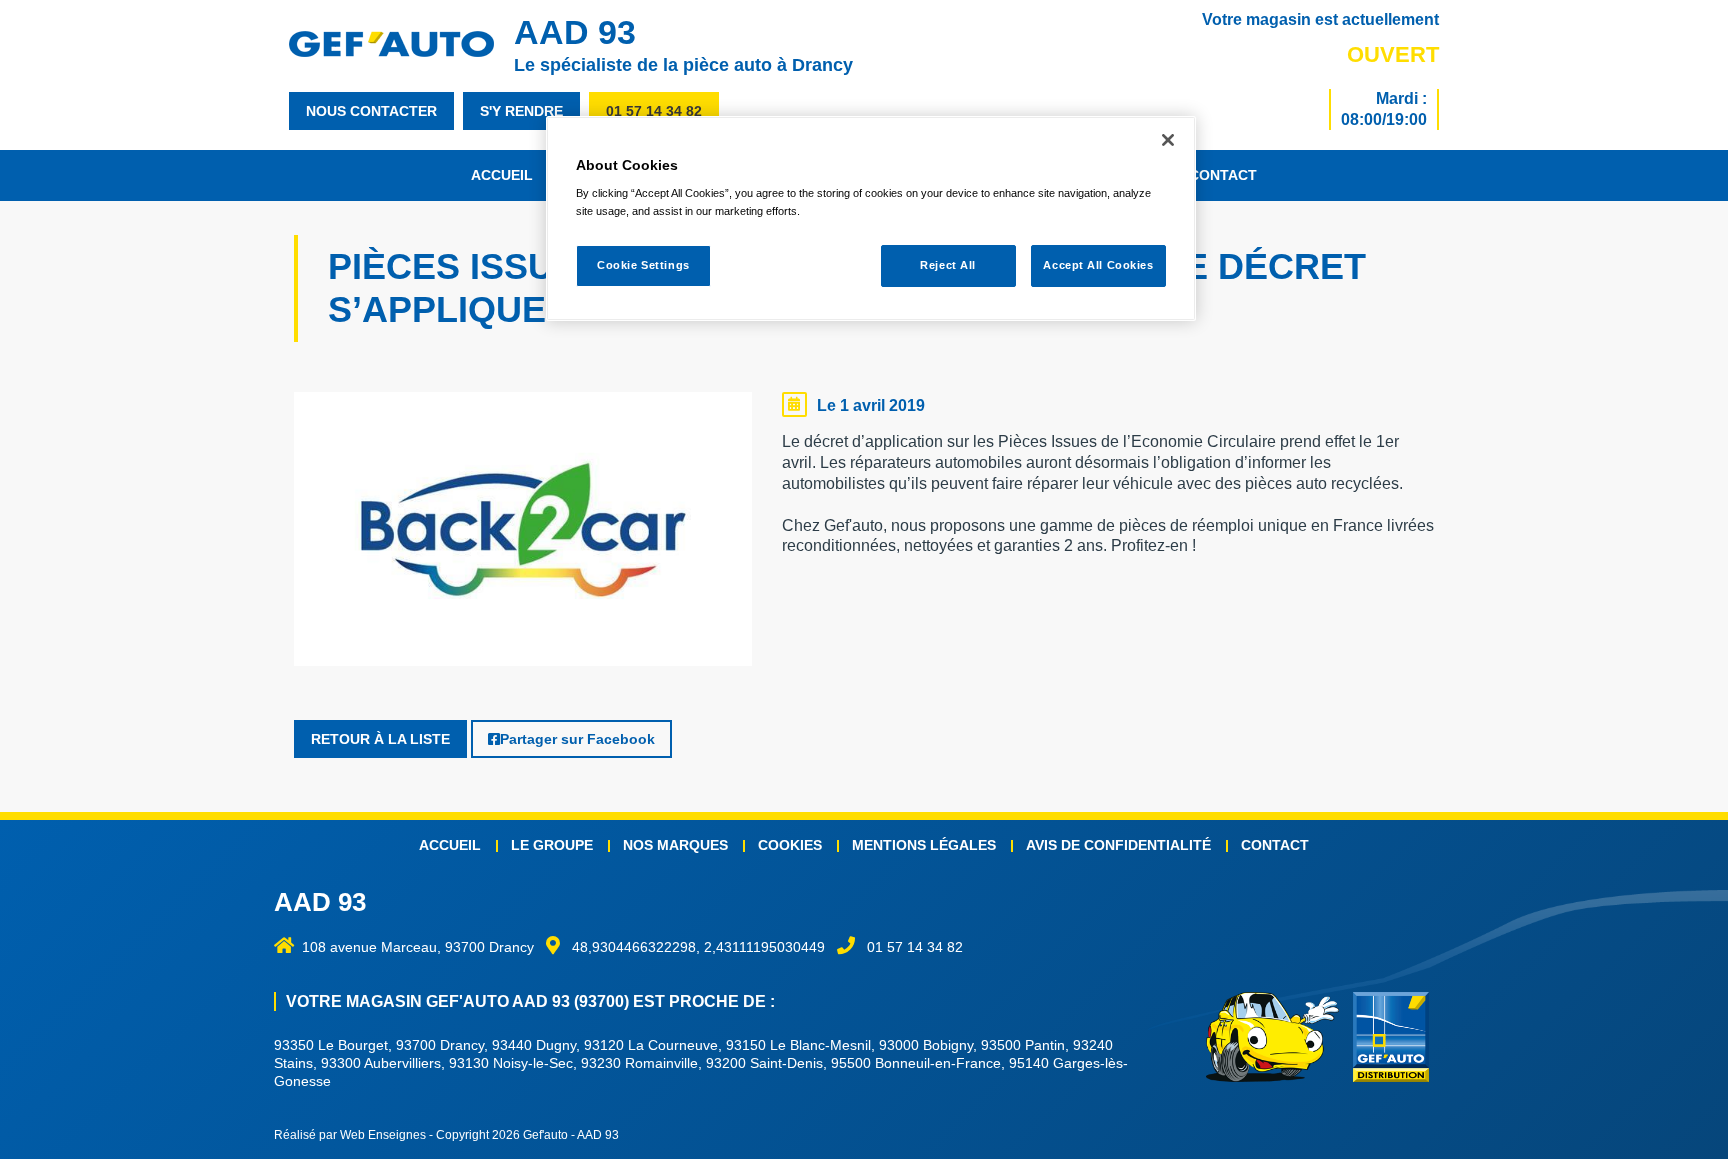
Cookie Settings (643, 265)
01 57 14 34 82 (654, 111)
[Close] (1168, 140)
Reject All (948, 265)
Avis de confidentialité (1118, 845)
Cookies (790, 845)
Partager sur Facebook (577, 739)
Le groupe (552, 845)
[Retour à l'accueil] (401, 44)
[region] (871, 218)
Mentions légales (924, 845)
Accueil (502, 175)
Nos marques (675, 845)
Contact (1223, 175)
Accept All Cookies (1098, 265)
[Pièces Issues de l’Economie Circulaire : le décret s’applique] (523, 534)
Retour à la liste (380, 739)
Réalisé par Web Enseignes (350, 1135)
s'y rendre (521, 111)
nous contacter (371, 111)
